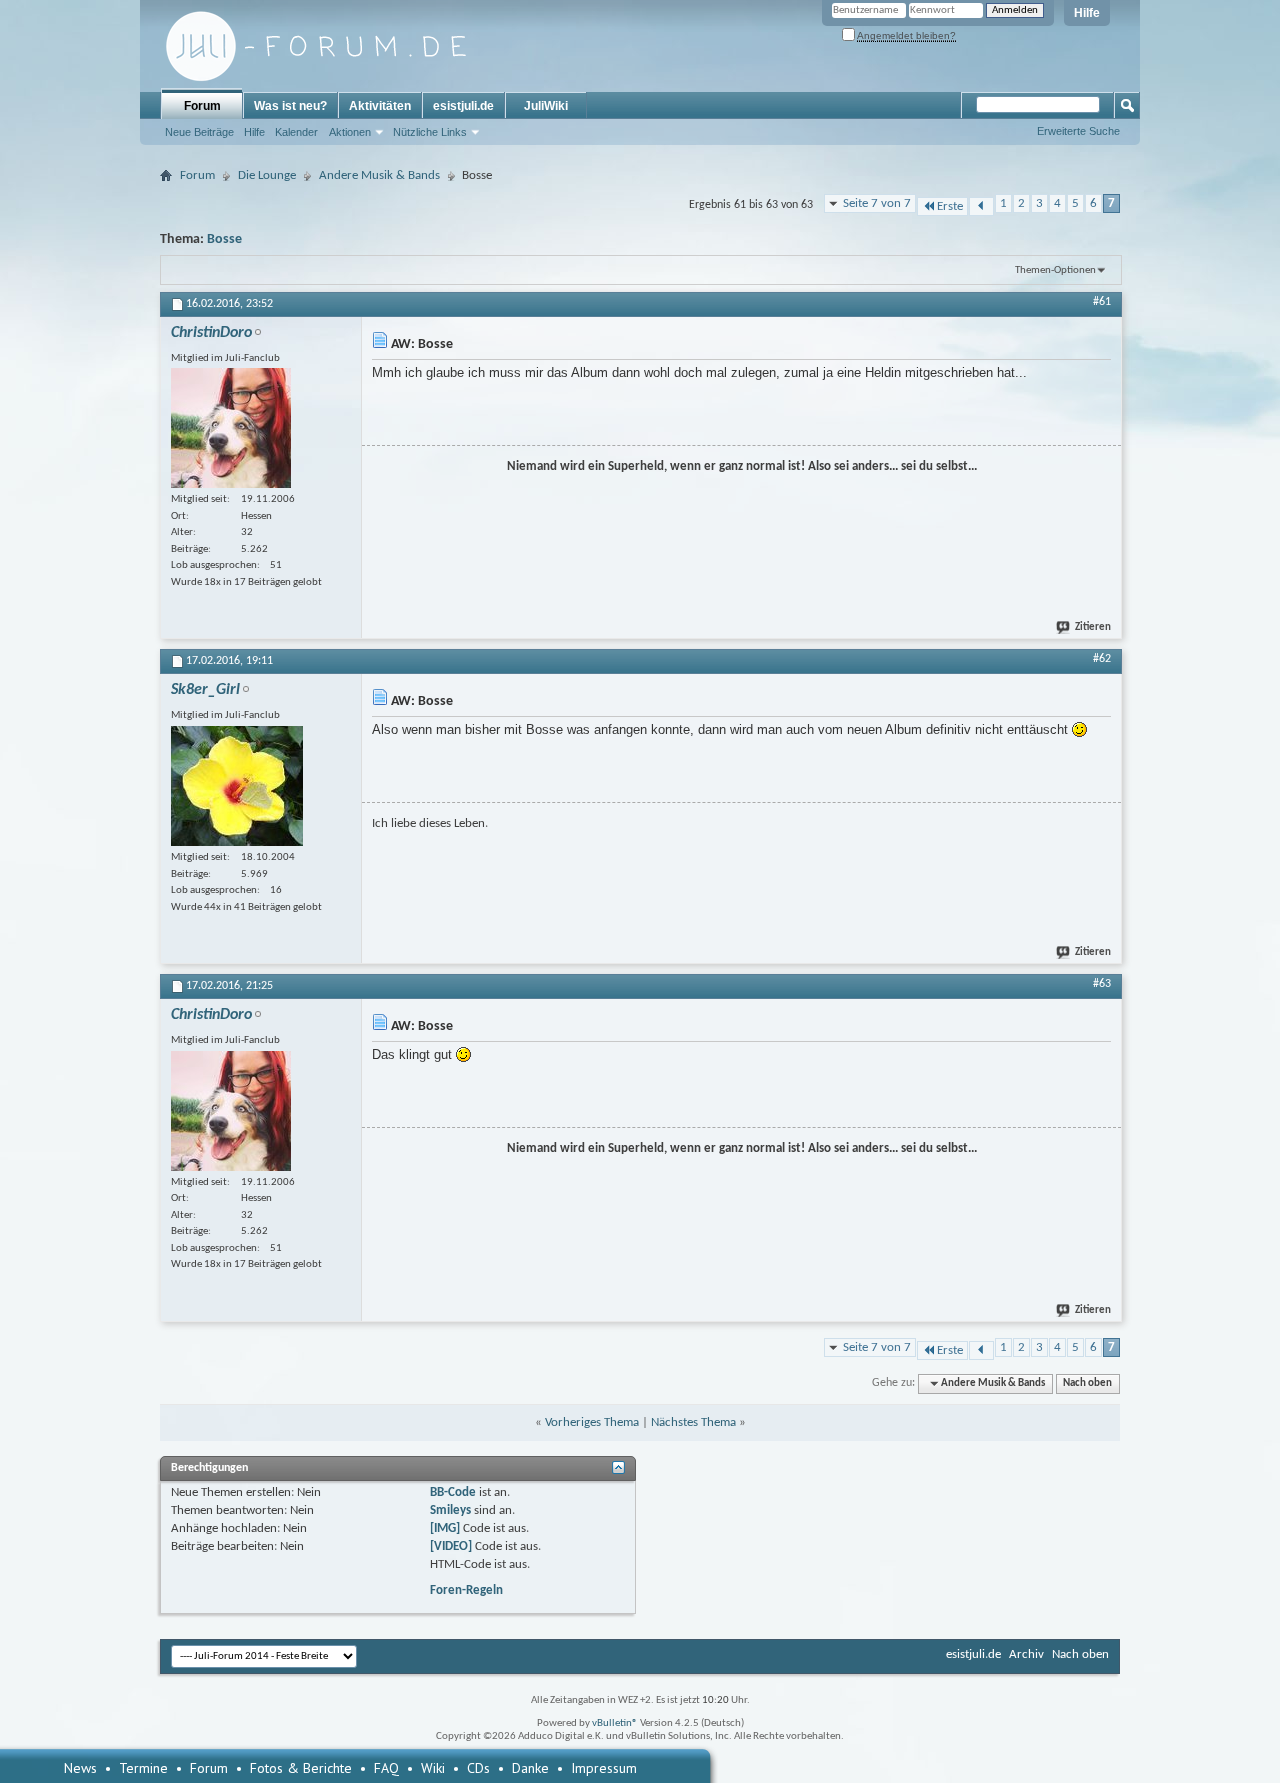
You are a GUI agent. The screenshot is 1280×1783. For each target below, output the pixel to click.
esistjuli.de (463, 106)
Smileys (450, 1510)
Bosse (224, 239)
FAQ (386, 1768)
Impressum (604, 1768)
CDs (478, 1768)
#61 (1102, 302)
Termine (143, 1768)
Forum (202, 106)
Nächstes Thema (693, 1422)
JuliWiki (546, 106)
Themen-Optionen (1055, 270)
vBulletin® (615, 1723)
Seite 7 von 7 (877, 203)
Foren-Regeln (466, 1590)
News (80, 1768)
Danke (530, 1768)
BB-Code (453, 1492)
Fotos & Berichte (301, 1768)
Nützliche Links (430, 132)
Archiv (1026, 1654)
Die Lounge (267, 175)
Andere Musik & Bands (379, 175)
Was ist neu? (290, 106)
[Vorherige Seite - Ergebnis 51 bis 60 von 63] (981, 206)
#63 (1102, 984)
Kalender (296, 132)
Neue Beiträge (199, 132)
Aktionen (350, 132)
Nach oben (1087, 1383)
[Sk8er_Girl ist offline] (237, 786)
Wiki (433, 1768)
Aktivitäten (380, 106)
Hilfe (1087, 13)
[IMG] (445, 1528)
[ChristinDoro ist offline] (231, 428)
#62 (1102, 659)
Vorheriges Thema (592, 1422)
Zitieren (1093, 627)
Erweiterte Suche (1078, 131)
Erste (950, 206)
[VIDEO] (451, 1546)
